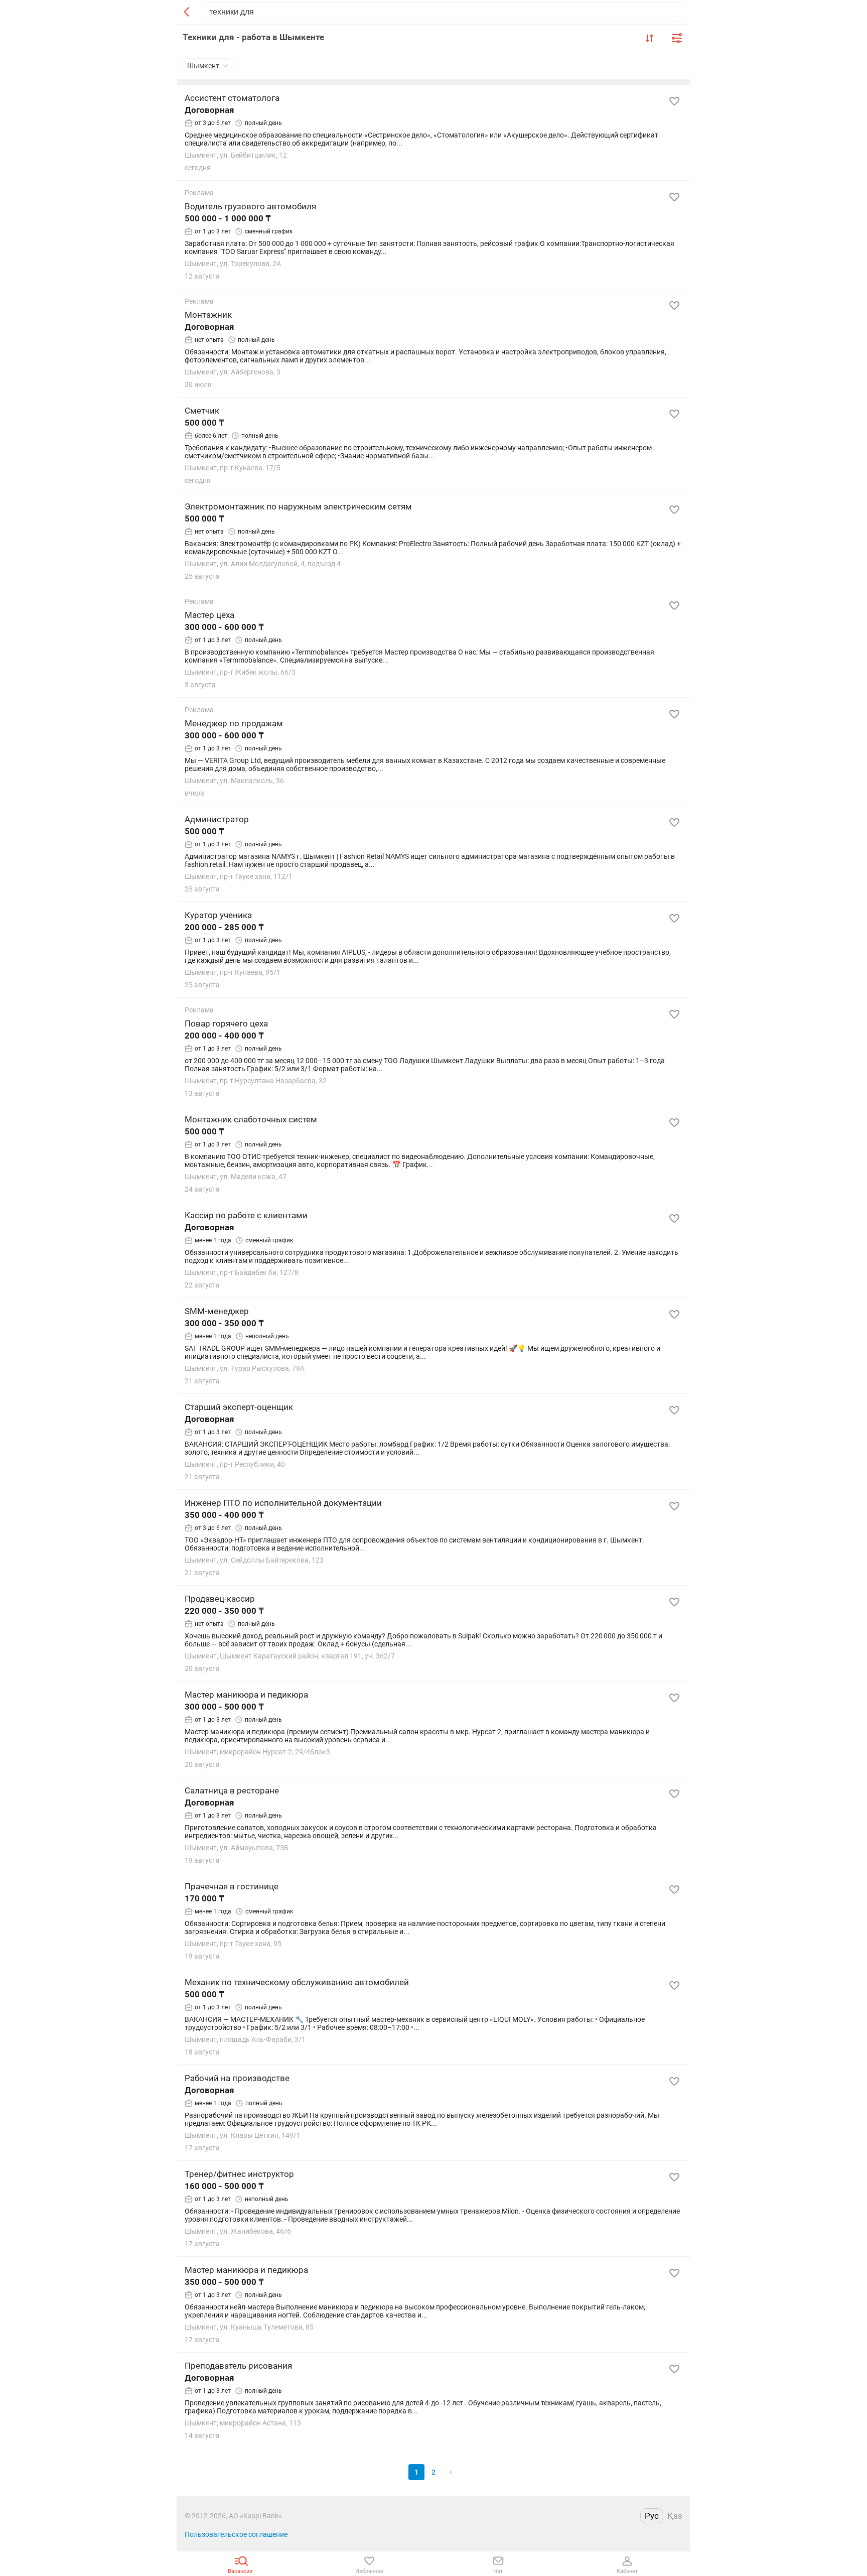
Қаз (675, 2516)
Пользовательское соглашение (236, 2534)
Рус (652, 2516)
